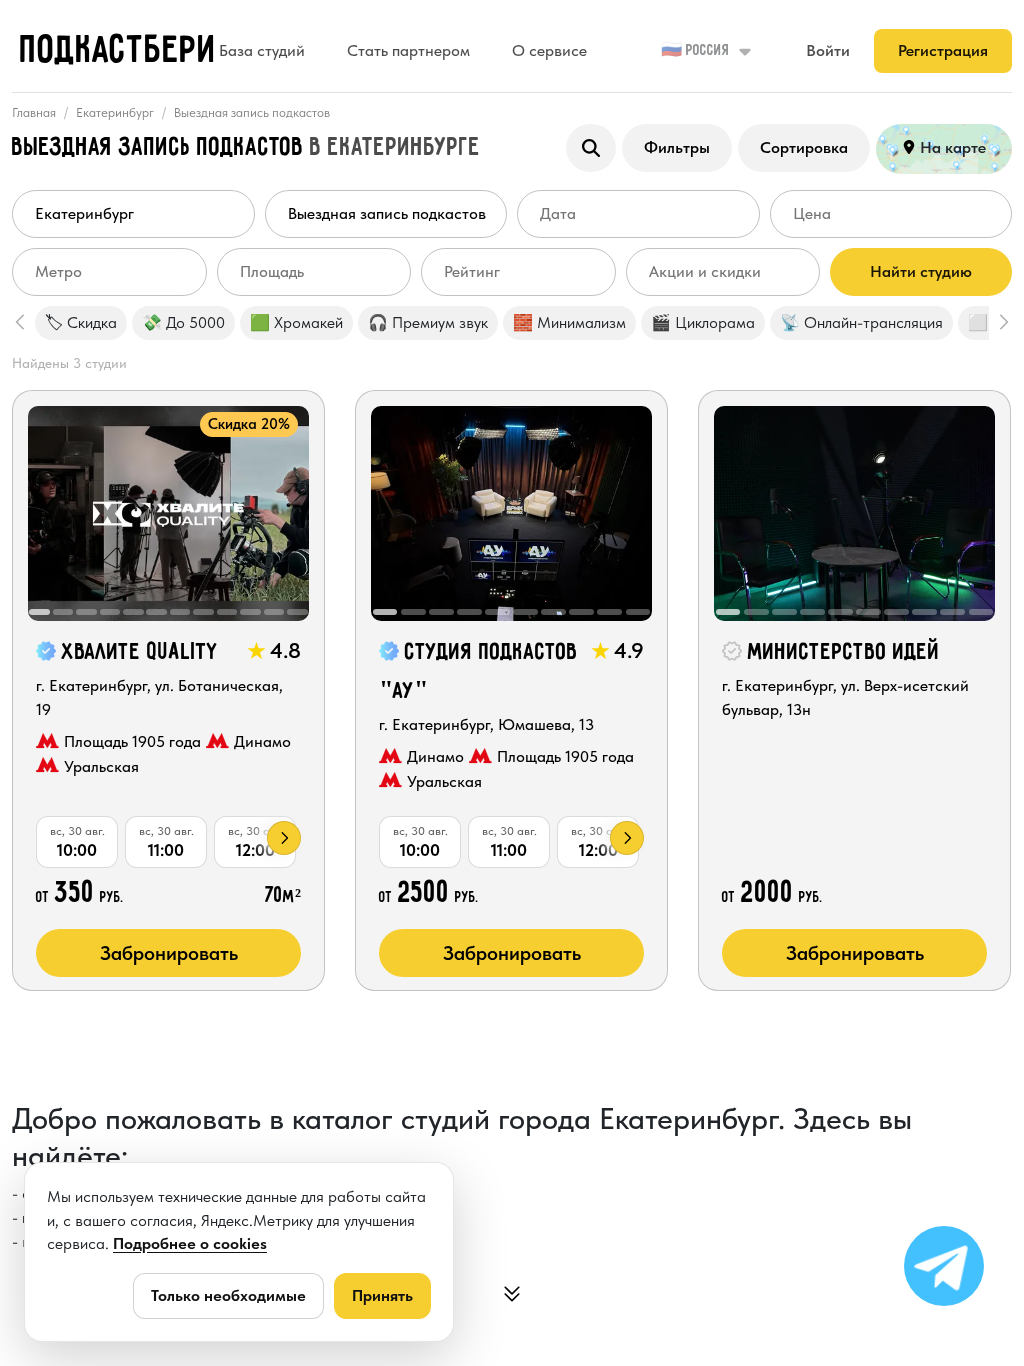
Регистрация (943, 50)
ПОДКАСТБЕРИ (118, 51)
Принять (382, 1295)
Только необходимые (228, 1295)
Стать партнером (408, 50)
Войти (828, 50)
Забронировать (169, 953)
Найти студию (921, 271)
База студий (262, 50)
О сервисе (549, 50)
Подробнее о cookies (190, 1243)
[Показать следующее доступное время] (284, 838)
